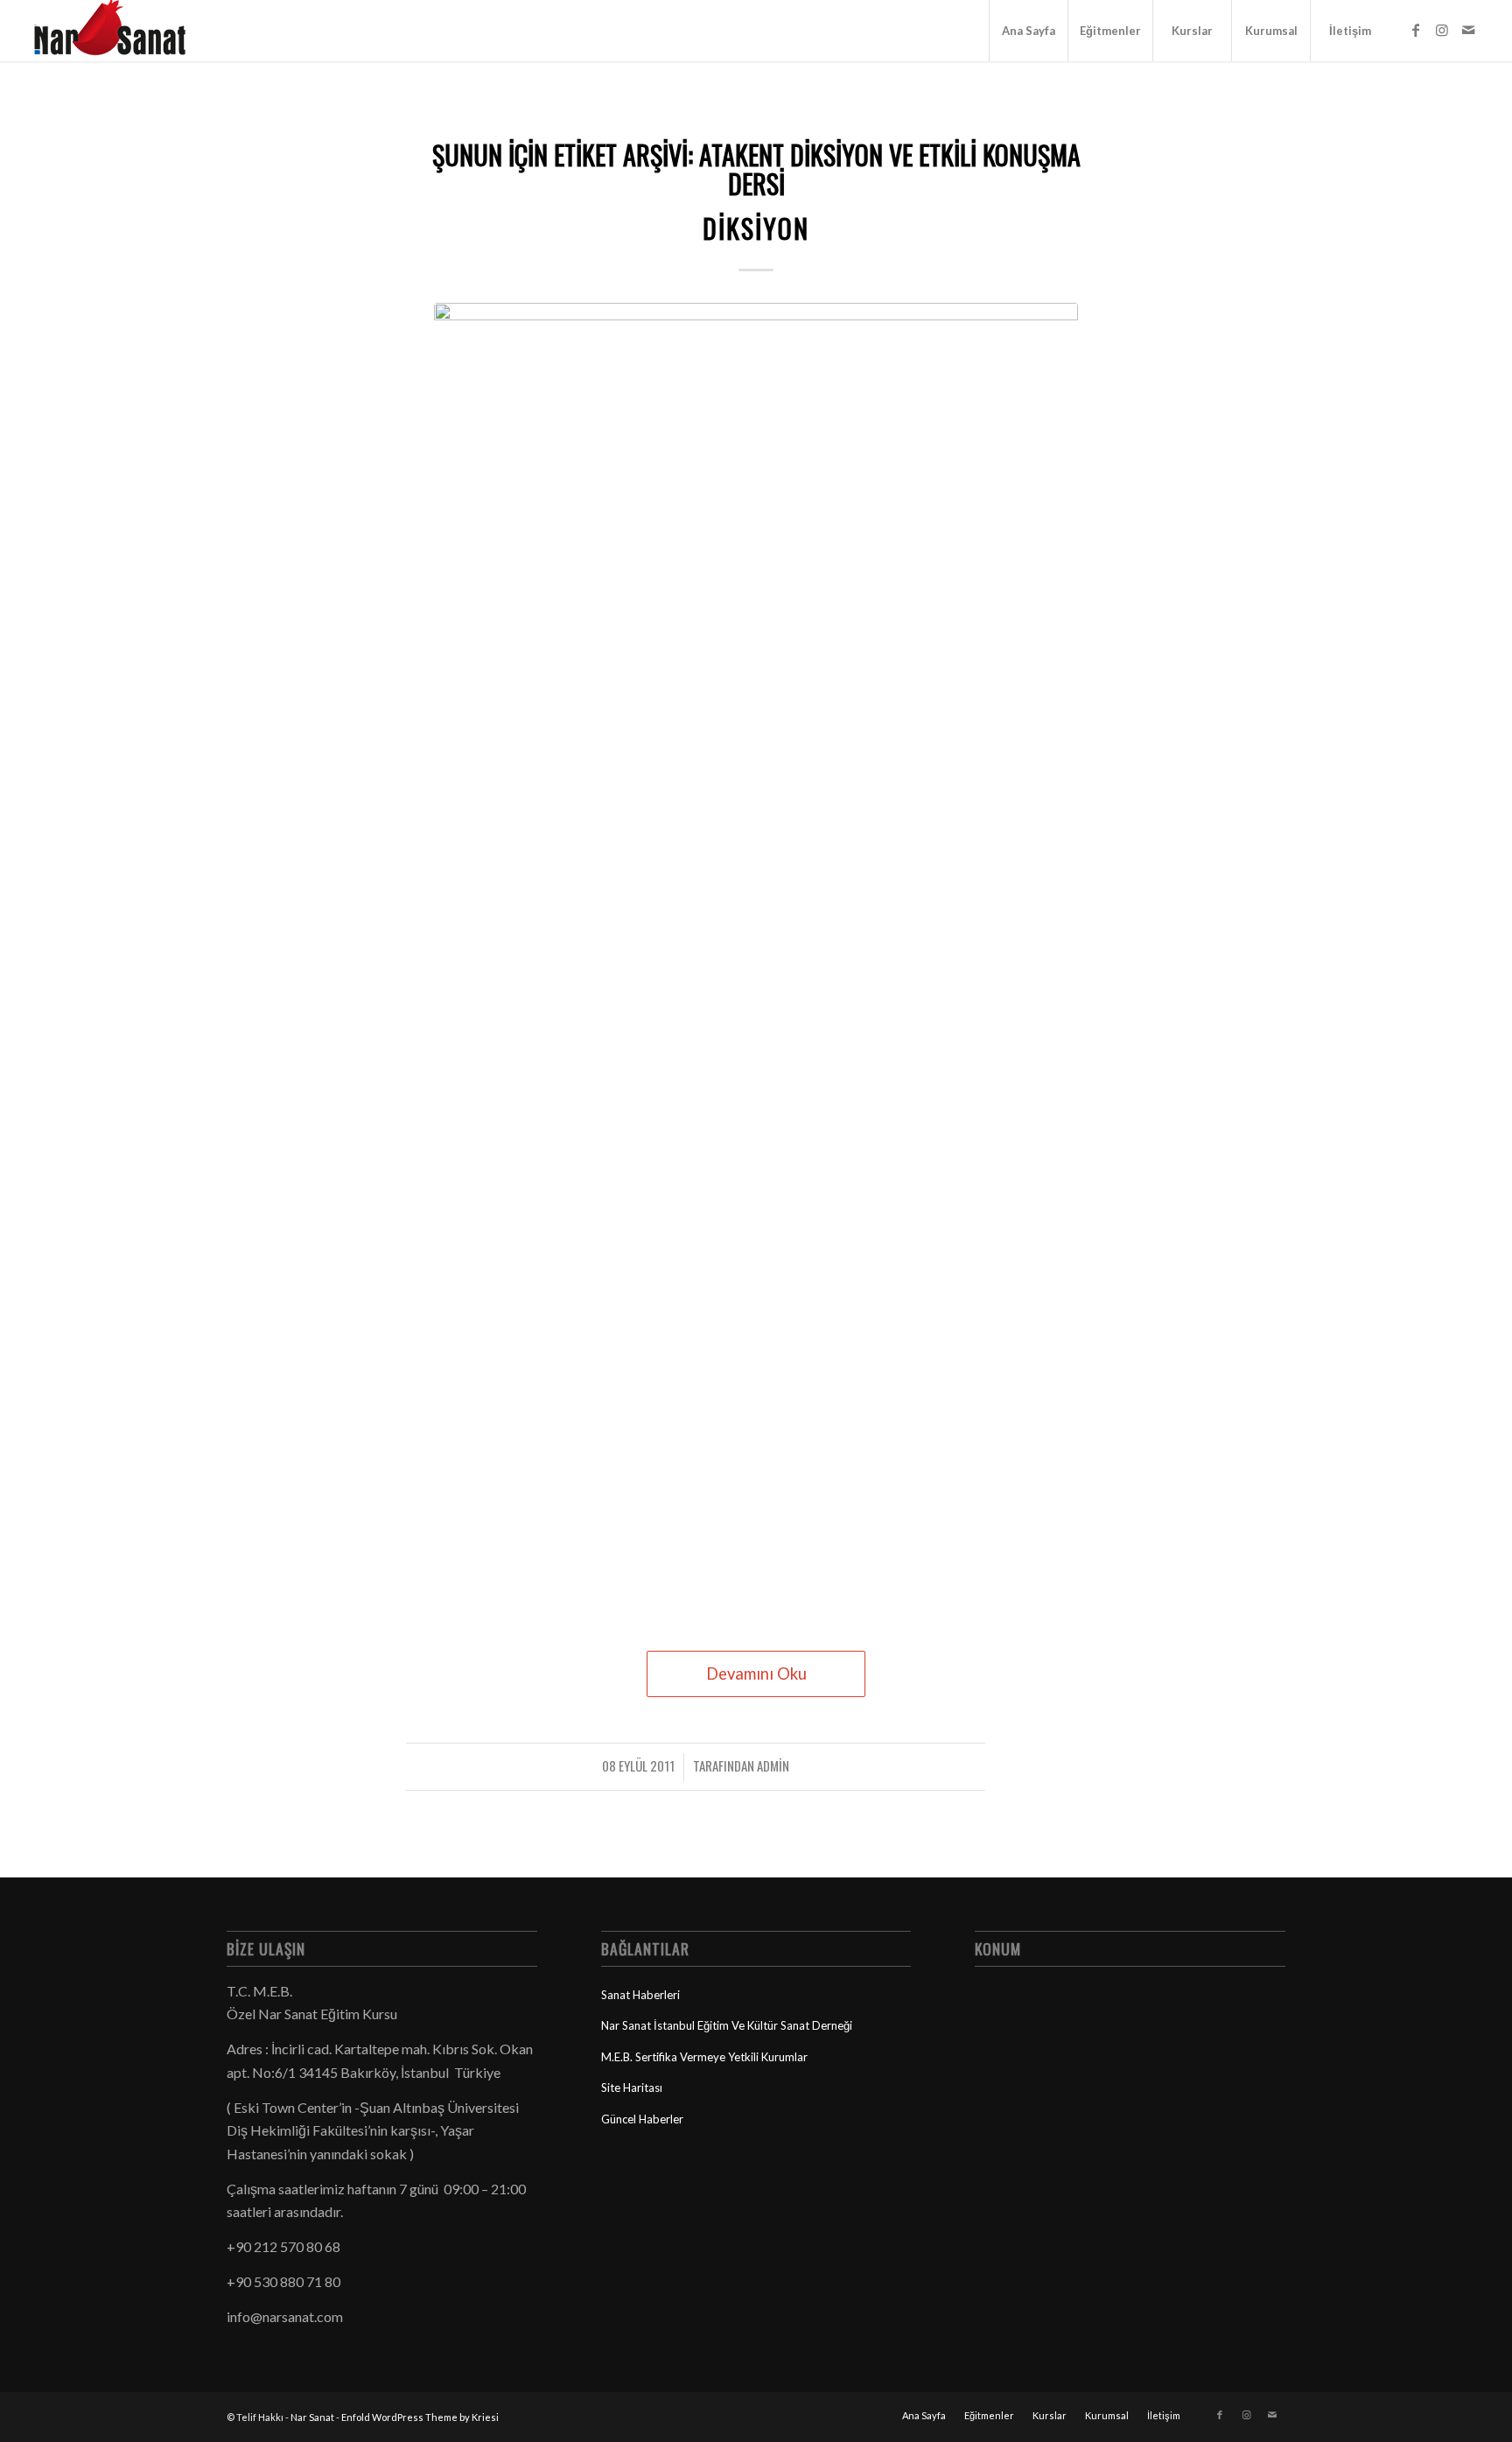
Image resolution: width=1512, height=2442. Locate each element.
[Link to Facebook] (1416, 30)
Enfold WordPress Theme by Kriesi (420, 2417)
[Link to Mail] (1468, 30)
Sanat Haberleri (640, 1995)
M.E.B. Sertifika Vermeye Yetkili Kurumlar (704, 2057)
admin (773, 1765)
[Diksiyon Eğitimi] (756, 959)
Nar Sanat (312, 2417)
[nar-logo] (120, 31)
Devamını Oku (756, 1674)
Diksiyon (756, 228)
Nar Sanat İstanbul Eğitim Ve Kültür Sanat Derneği (727, 2025)
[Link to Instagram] (1442, 30)
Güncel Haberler (642, 2119)
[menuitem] (1028, 31)
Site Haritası (632, 2088)
